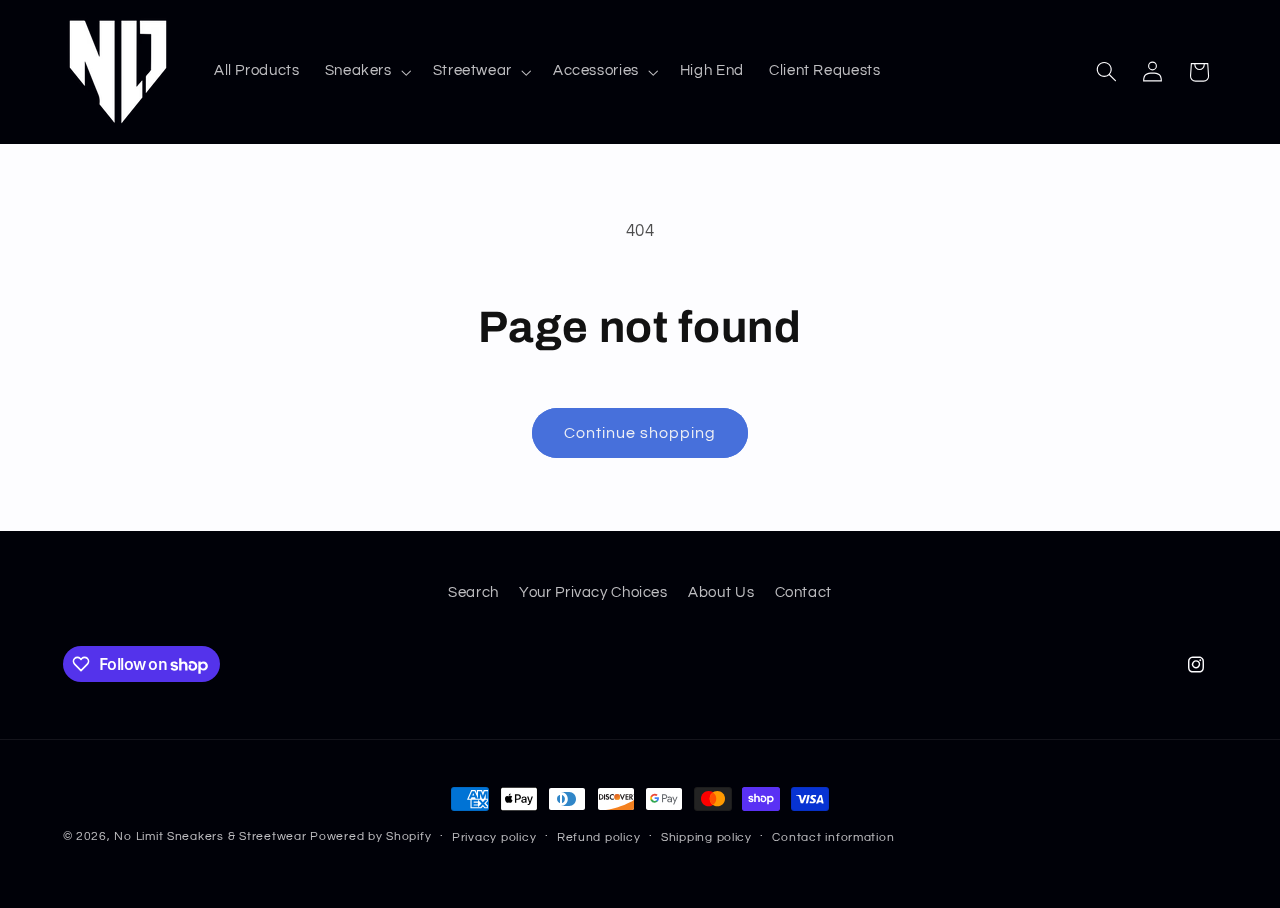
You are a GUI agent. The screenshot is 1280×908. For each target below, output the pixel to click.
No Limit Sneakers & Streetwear (210, 836)
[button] (366, 72)
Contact (803, 592)
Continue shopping (640, 433)
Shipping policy (706, 837)
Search (473, 592)
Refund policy (599, 837)
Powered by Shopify (370, 836)
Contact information (833, 837)
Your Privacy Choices (593, 592)
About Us (721, 592)
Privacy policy (494, 837)
